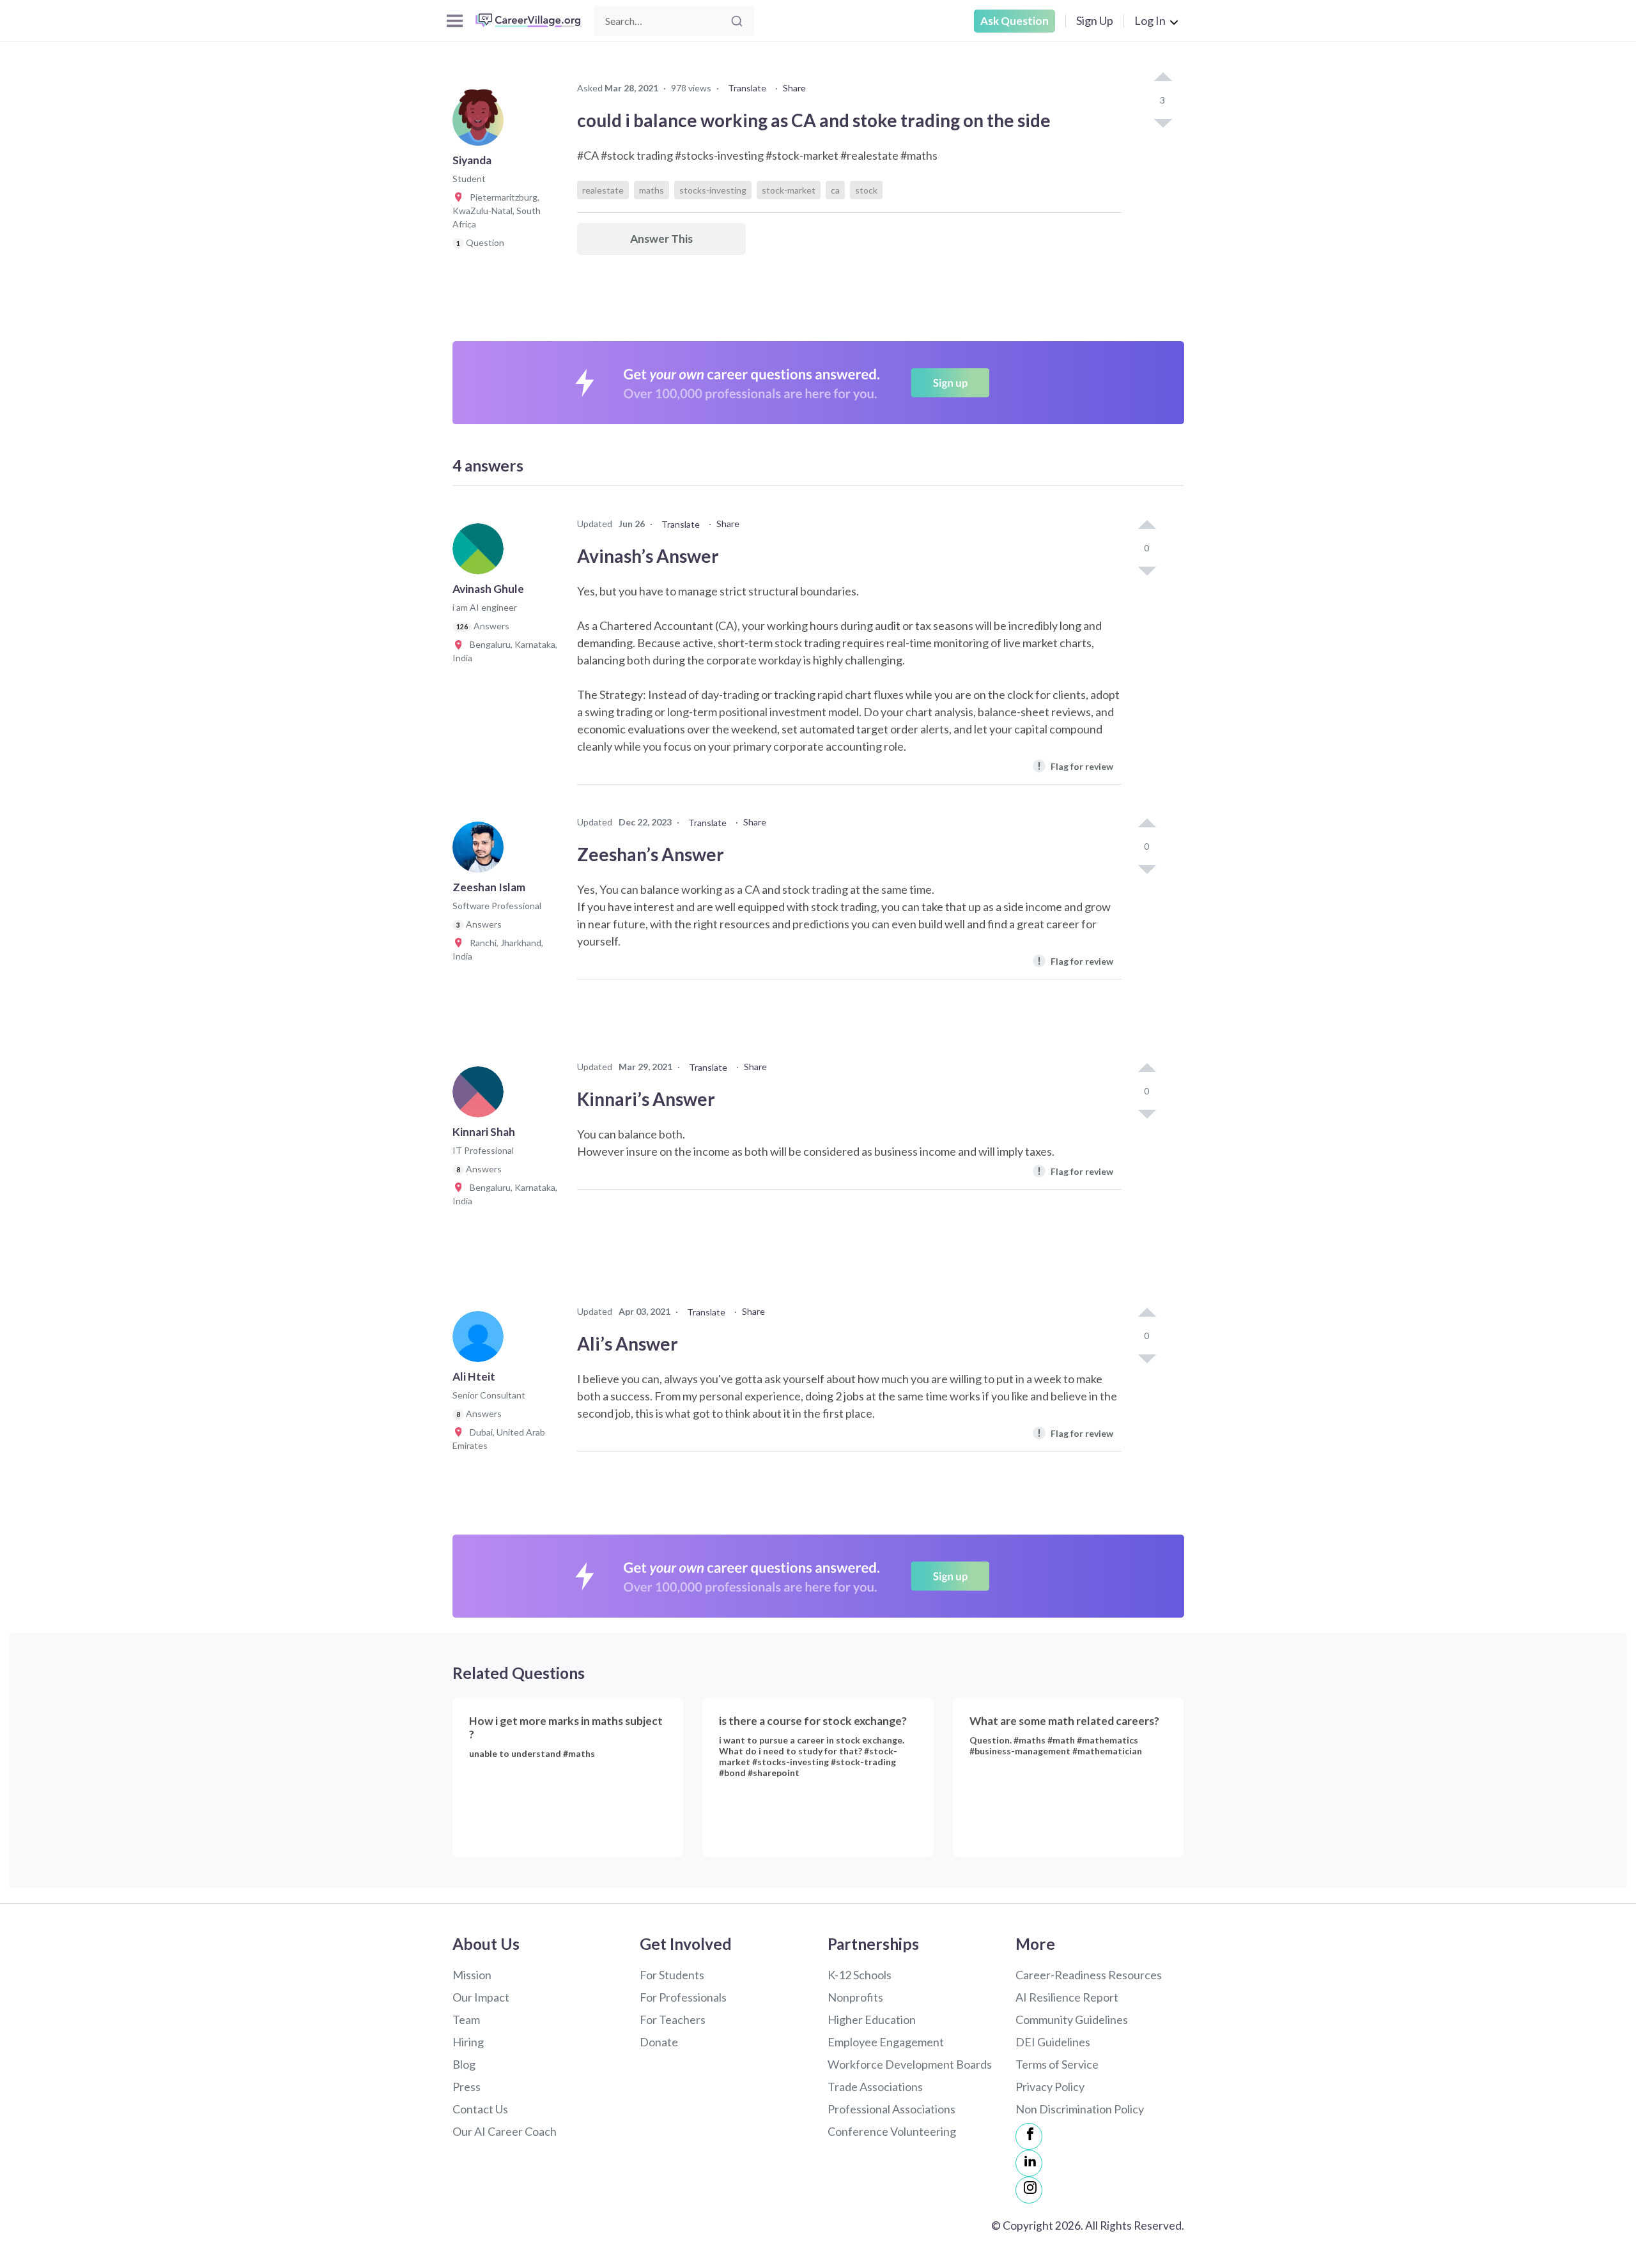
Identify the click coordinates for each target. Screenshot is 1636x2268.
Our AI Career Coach (505, 2131)
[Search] (737, 21)
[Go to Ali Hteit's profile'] (481, 1340)
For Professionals (683, 1997)
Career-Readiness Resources (1089, 1975)
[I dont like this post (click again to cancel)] (1162, 122)
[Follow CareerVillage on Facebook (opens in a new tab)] (1029, 2136)
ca (835, 190)
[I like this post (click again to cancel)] (1162, 78)
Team (466, 2019)
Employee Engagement (886, 2042)
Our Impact (481, 1997)
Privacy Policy (1050, 2087)
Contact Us (480, 2109)
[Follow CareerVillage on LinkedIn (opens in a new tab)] (1029, 2163)
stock (866, 190)
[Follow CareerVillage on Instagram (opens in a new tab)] (1029, 2190)
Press (467, 2087)
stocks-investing (713, 190)
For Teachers (673, 2019)
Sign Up (1095, 20)
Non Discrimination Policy (1080, 2109)
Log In (1150, 20)
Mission (472, 1975)
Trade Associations (875, 2087)
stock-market (789, 190)
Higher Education (872, 2019)
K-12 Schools (860, 1975)
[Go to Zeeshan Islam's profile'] (481, 851)
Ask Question (1015, 21)
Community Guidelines (1072, 2019)
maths (652, 190)
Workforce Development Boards (910, 2064)
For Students (672, 1975)
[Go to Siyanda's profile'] (481, 124)
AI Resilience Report (1067, 1997)
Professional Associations (891, 2109)
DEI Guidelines (1053, 2042)
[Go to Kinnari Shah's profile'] (481, 1096)
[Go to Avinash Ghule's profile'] (481, 553)
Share (794, 88)
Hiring (468, 2042)
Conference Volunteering (892, 2131)
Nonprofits (855, 1997)
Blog (464, 2064)
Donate (659, 2042)
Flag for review (1075, 766)
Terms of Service (1057, 2064)
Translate (747, 88)
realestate (603, 190)
